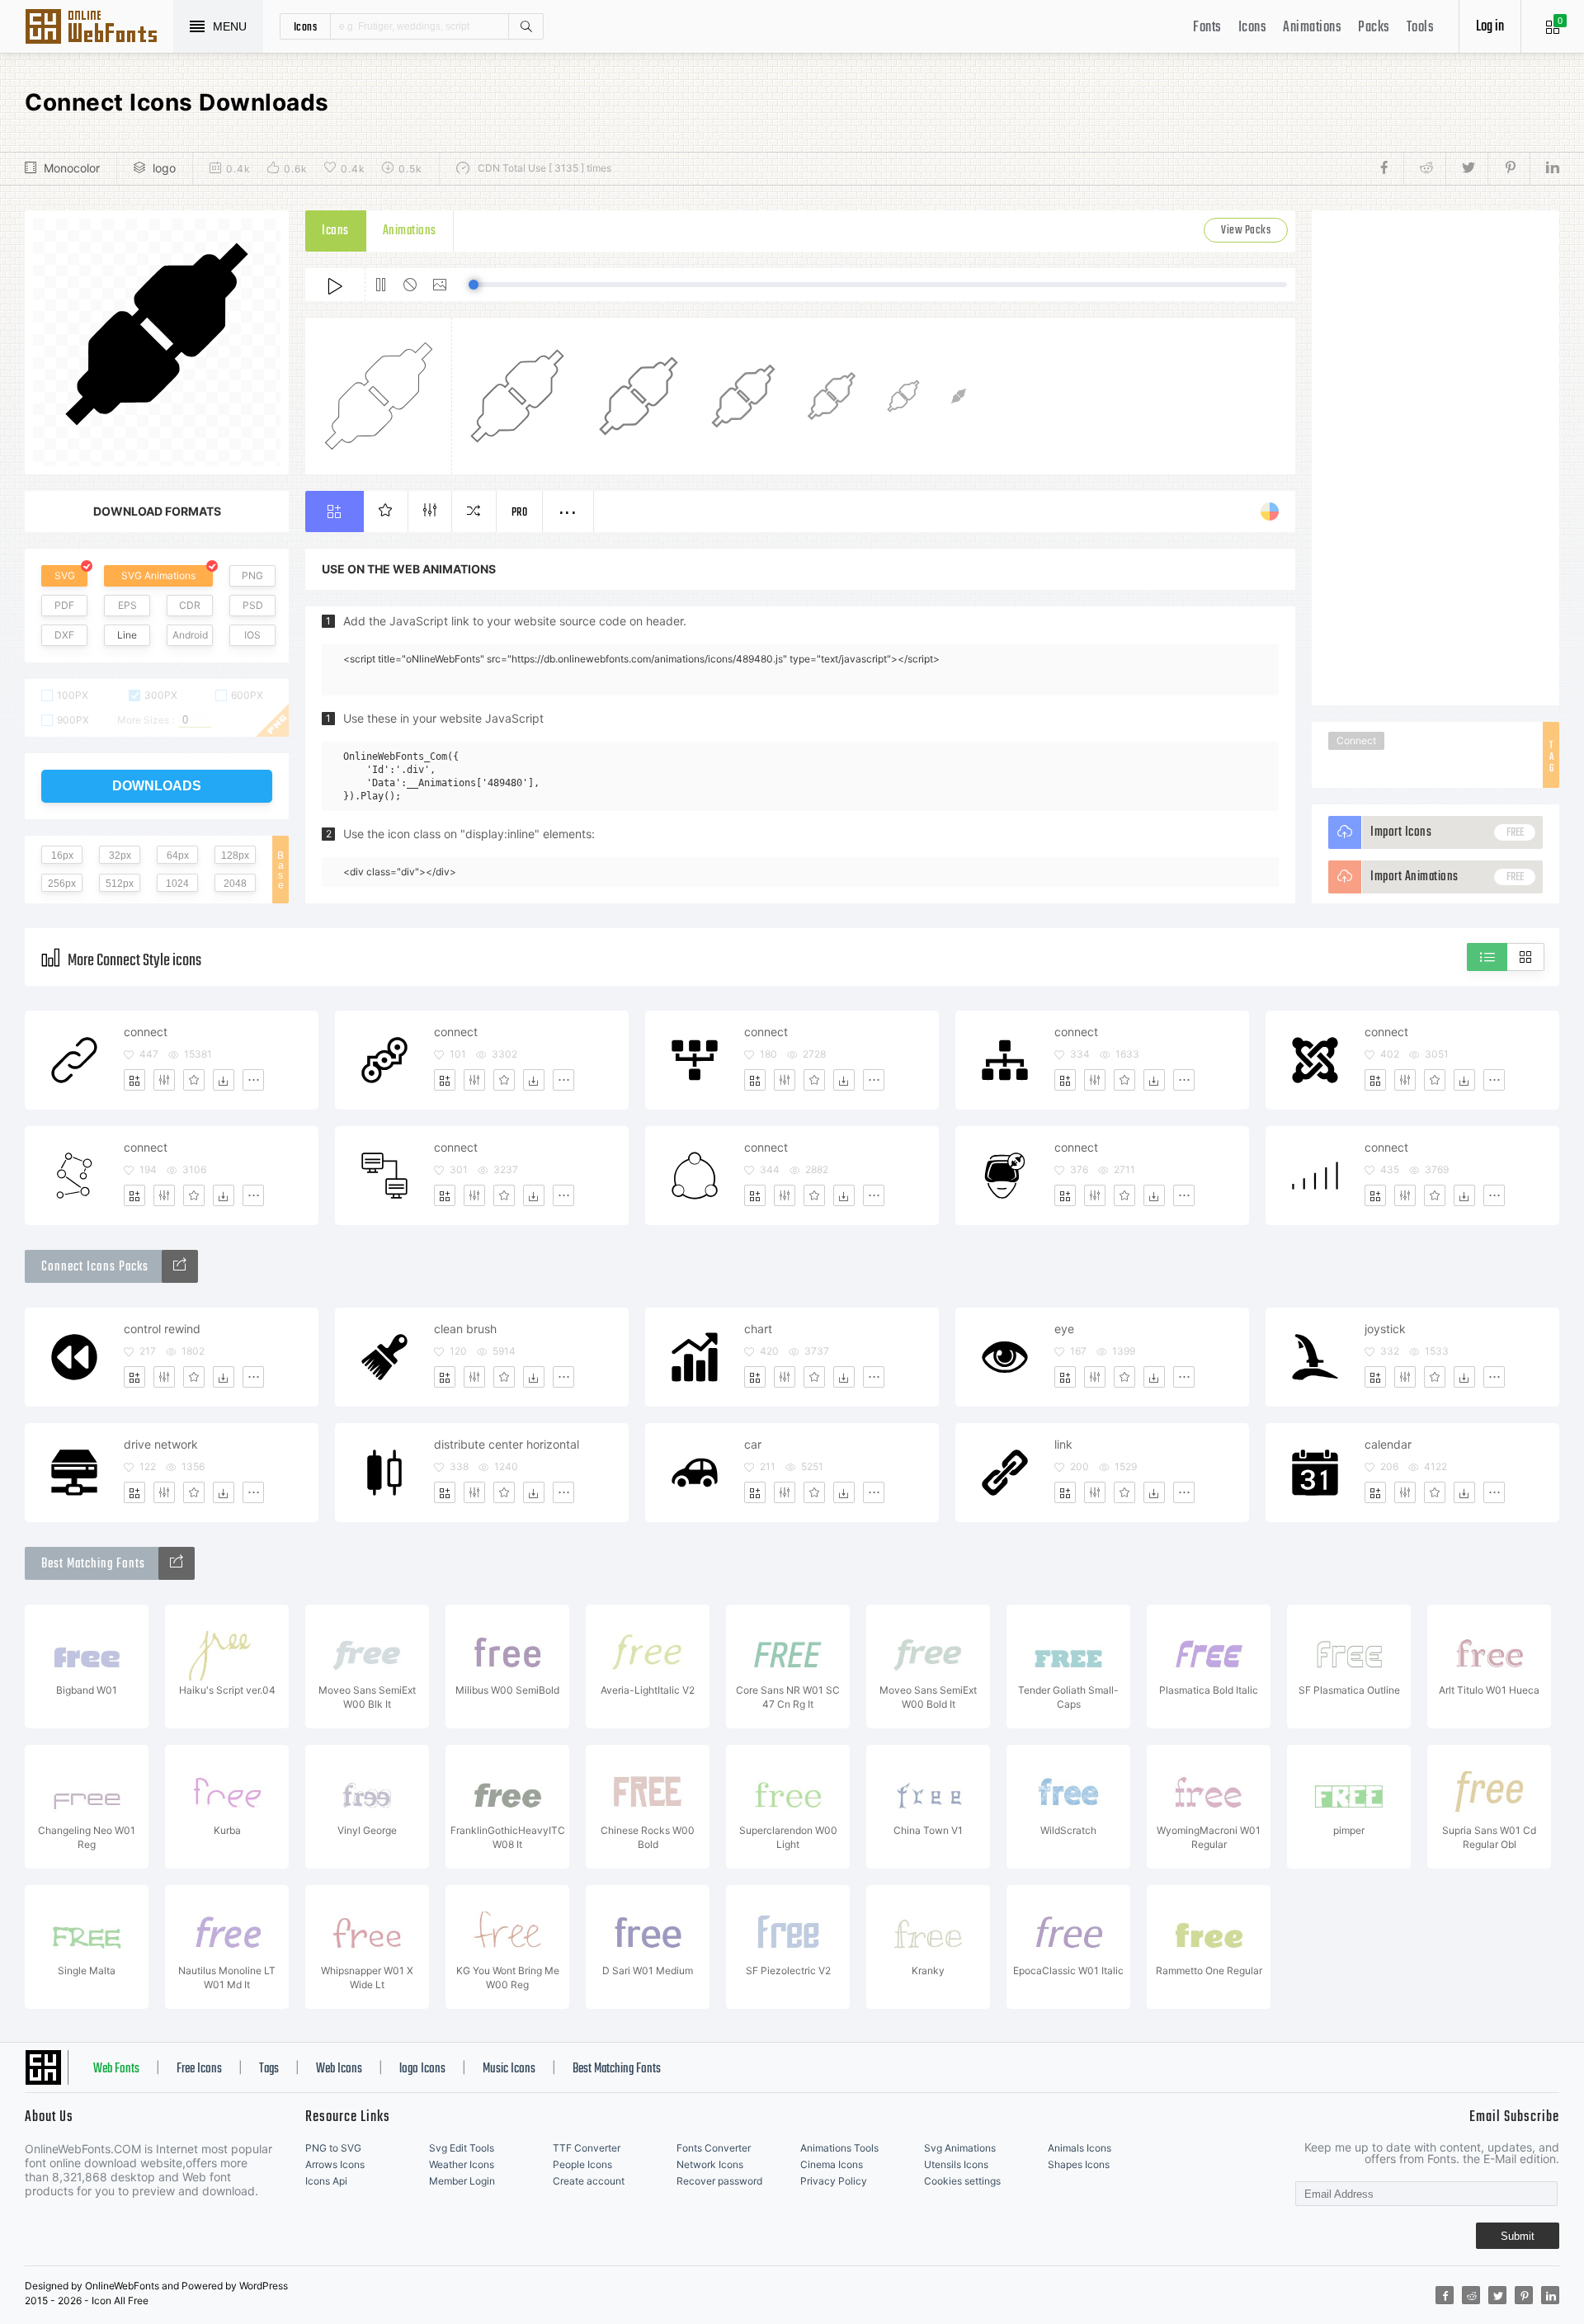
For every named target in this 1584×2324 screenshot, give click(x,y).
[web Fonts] (177, 1563)
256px (62, 884)
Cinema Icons (832, 2164)
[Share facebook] (1389, 168)
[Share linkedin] (1544, 168)
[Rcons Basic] (180, 1266)
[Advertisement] (1435, 458)
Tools (1421, 28)
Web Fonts (116, 2069)
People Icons (582, 2164)
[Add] (134, 1080)
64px (178, 856)
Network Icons (710, 2164)
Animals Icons (1080, 2148)
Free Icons (199, 2069)
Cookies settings (962, 2181)
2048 (235, 884)
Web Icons (339, 2069)
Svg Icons (99, 28)
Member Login (462, 2181)
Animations (1312, 28)
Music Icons (509, 2069)
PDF (64, 605)
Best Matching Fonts (617, 2069)
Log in (1490, 27)
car (753, 1444)
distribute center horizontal (507, 1444)
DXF (64, 635)
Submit (1518, 2236)
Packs (1374, 28)
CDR (190, 605)
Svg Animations (960, 2148)
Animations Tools (839, 2148)
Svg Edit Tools (462, 2148)
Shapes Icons (1079, 2164)
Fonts (1207, 28)
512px (120, 884)
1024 (177, 884)
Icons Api (326, 2181)
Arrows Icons (335, 2164)
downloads (157, 786)
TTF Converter (587, 2148)
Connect (1356, 740)
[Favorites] (194, 1080)
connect (146, 1032)
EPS (127, 605)
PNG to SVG (333, 2148)
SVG (65, 575)
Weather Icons (462, 2164)
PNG (252, 575)
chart (758, 1329)
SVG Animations (158, 575)
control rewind (162, 1329)
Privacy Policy (834, 2181)
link (1063, 1444)
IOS (252, 635)
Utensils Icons (956, 2164)
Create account (589, 2181)
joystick (1385, 1329)
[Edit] (164, 1080)
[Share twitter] (1466, 168)
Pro (520, 513)
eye (1064, 1329)
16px (62, 856)
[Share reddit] (1424, 168)
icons (306, 26)
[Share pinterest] (1509, 168)
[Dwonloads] (224, 1080)
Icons (1253, 28)
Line (127, 635)
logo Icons (422, 2069)
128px (235, 856)
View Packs (1246, 231)
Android (190, 635)
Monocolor (72, 168)
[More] (253, 1080)
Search (526, 26)
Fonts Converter (714, 2148)
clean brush (465, 1329)
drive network (161, 1444)
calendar (1388, 1444)
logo (164, 168)
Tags (269, 2069)
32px (120, 856)
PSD (253, 605)
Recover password (719, 2181)
